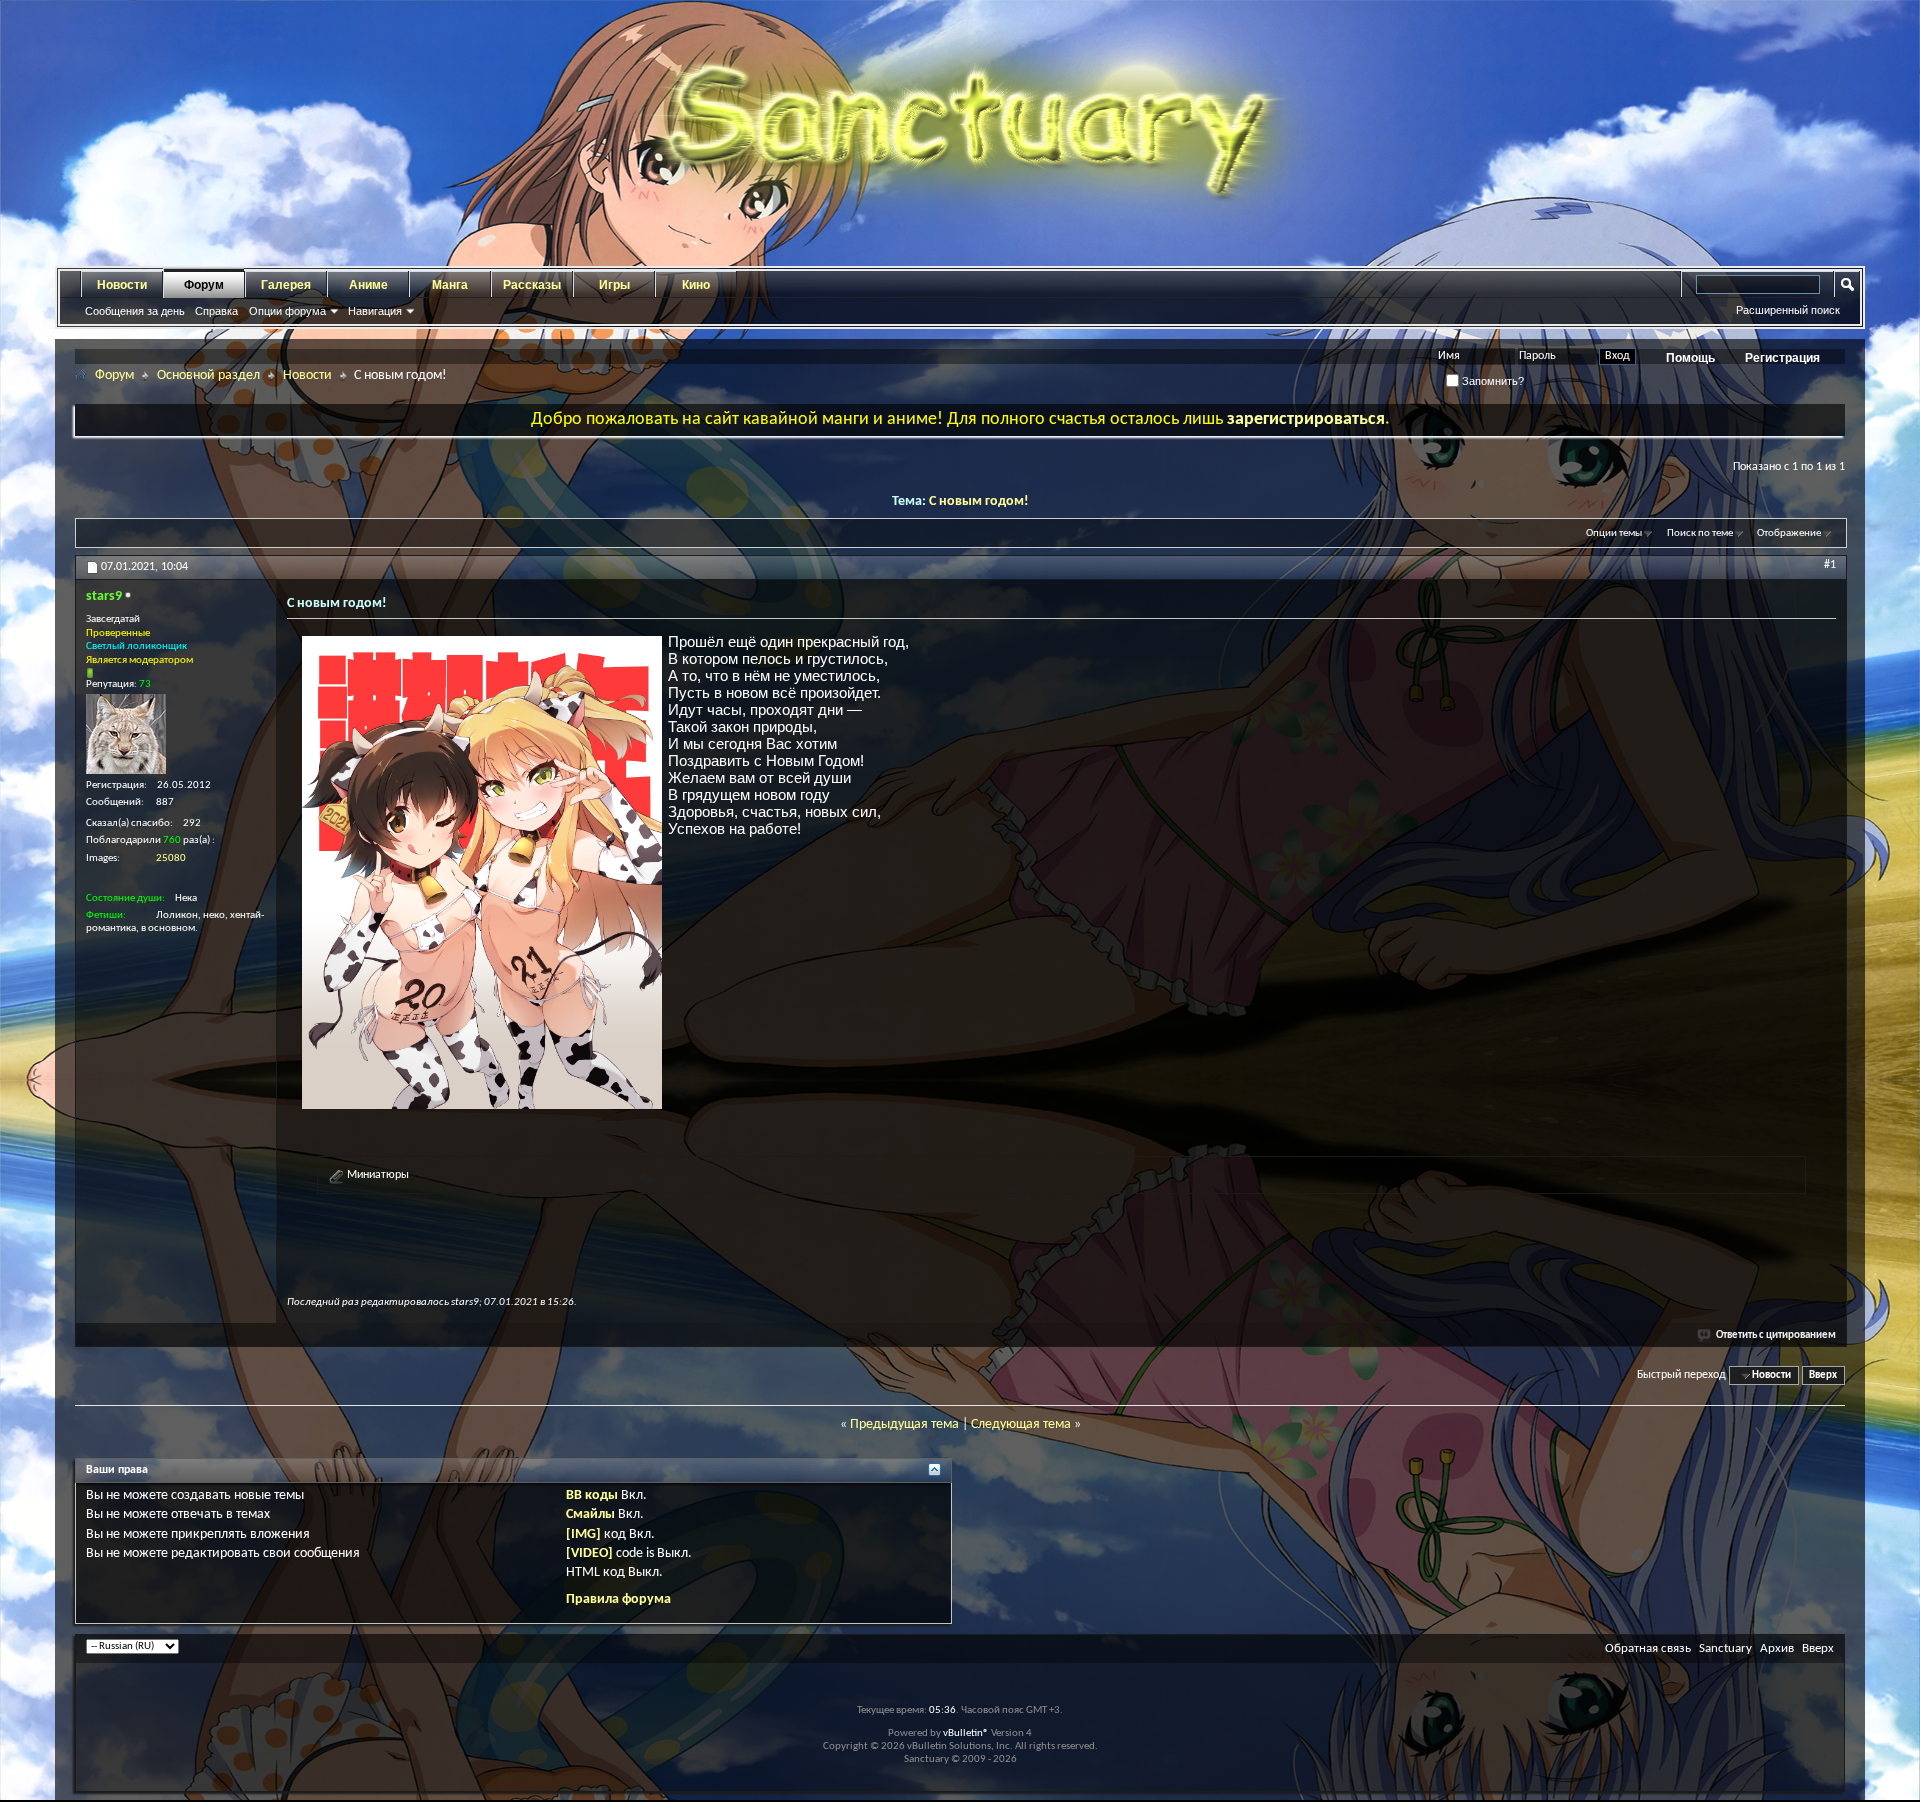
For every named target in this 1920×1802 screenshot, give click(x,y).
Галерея (286, 285)
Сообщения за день (135, 311)
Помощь (1690, 358)
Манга (450, 285)
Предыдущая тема (904, 1424)
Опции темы (1614, 533)
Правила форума (618, 1599)
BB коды (592, 1495)
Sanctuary (1725, 1648)
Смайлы (590, 1514)
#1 (1830, 565)
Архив (1777, 1648)
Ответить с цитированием (1776, 1335)
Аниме (368, 285)
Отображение (1789, 533)
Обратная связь (1648, 1648)
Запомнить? (1491, 381)
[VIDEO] (589, 1553)
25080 (171, 858)
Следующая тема (1021, 1424)
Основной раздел (208, 375)
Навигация (375, 311)
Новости (122, 285)
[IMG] (583, 1534)
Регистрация (1782, 358)
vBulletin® (966, 1733)
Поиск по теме (1700, 533)
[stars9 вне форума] (126, 734)
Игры (614, 285)
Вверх (1823, 1375)
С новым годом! (979, 501)
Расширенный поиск (1788, 310)
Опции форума (287, 311)
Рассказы (532, 285)
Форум (204, 285)
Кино (696, 285)
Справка (216, 311)
